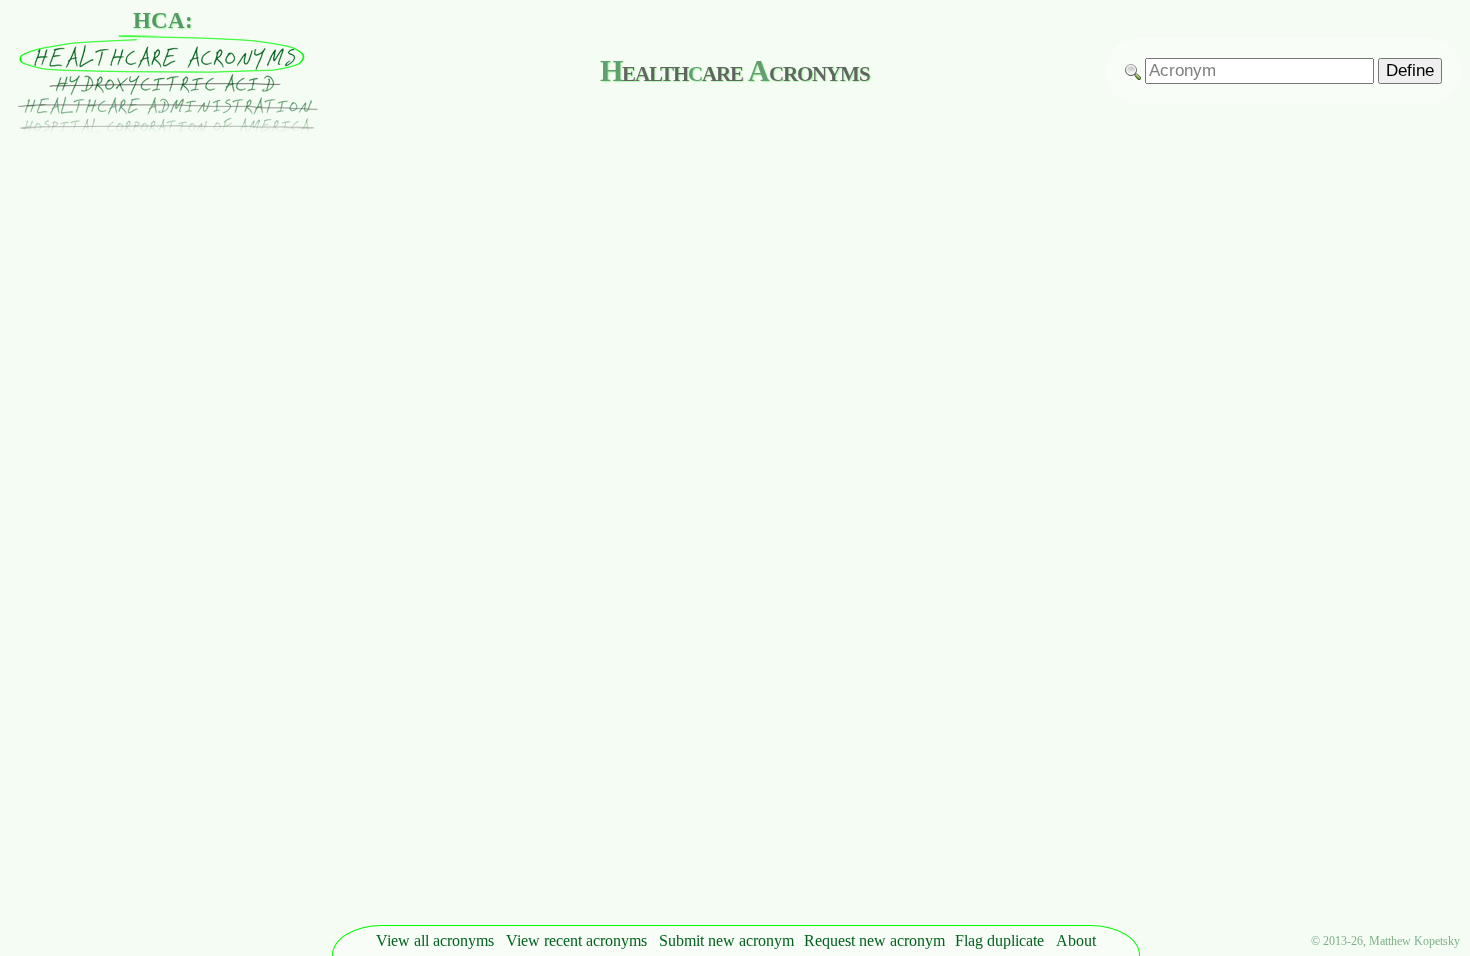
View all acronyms (435, 940)
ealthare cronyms (735, 70)
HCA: (163, 20)
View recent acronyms (576, 940)
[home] (163, 128)
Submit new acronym (726, 940)
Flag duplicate (999, 940)
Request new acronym (874, 940)
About (1076, 940)
